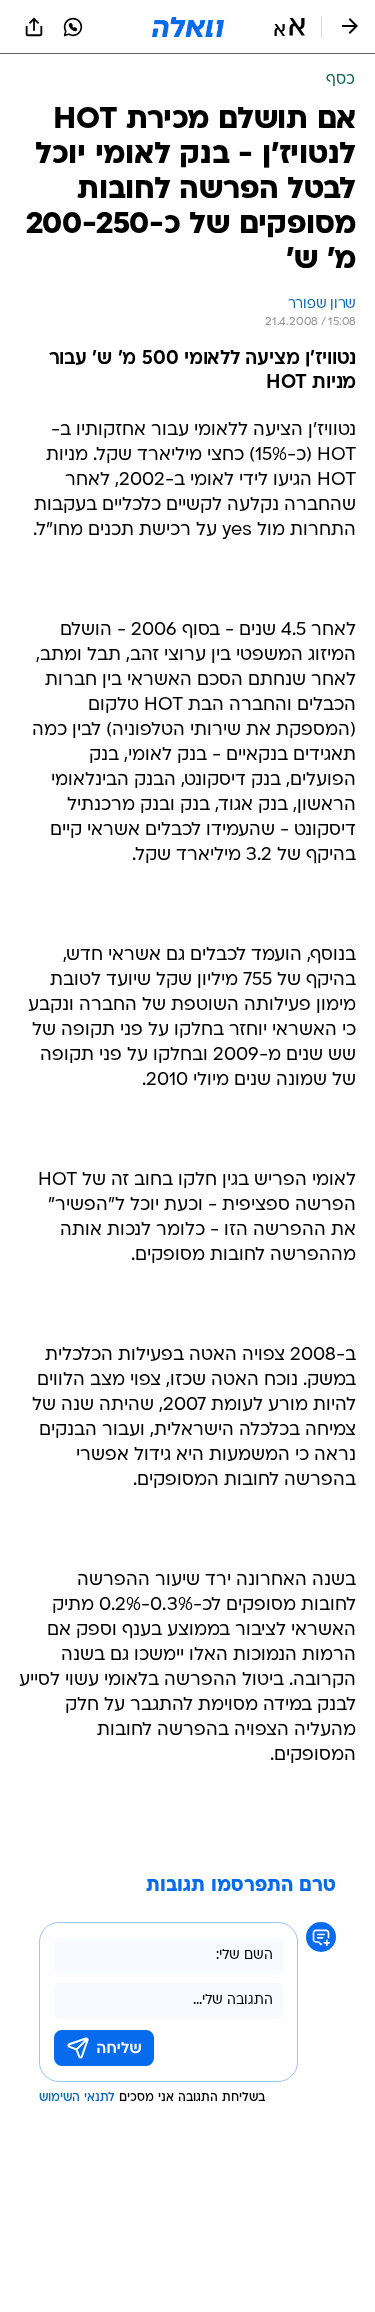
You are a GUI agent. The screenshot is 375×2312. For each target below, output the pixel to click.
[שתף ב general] (34, 27)
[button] (289, 27)
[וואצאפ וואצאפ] (73, 27)
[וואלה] (188, 27)
